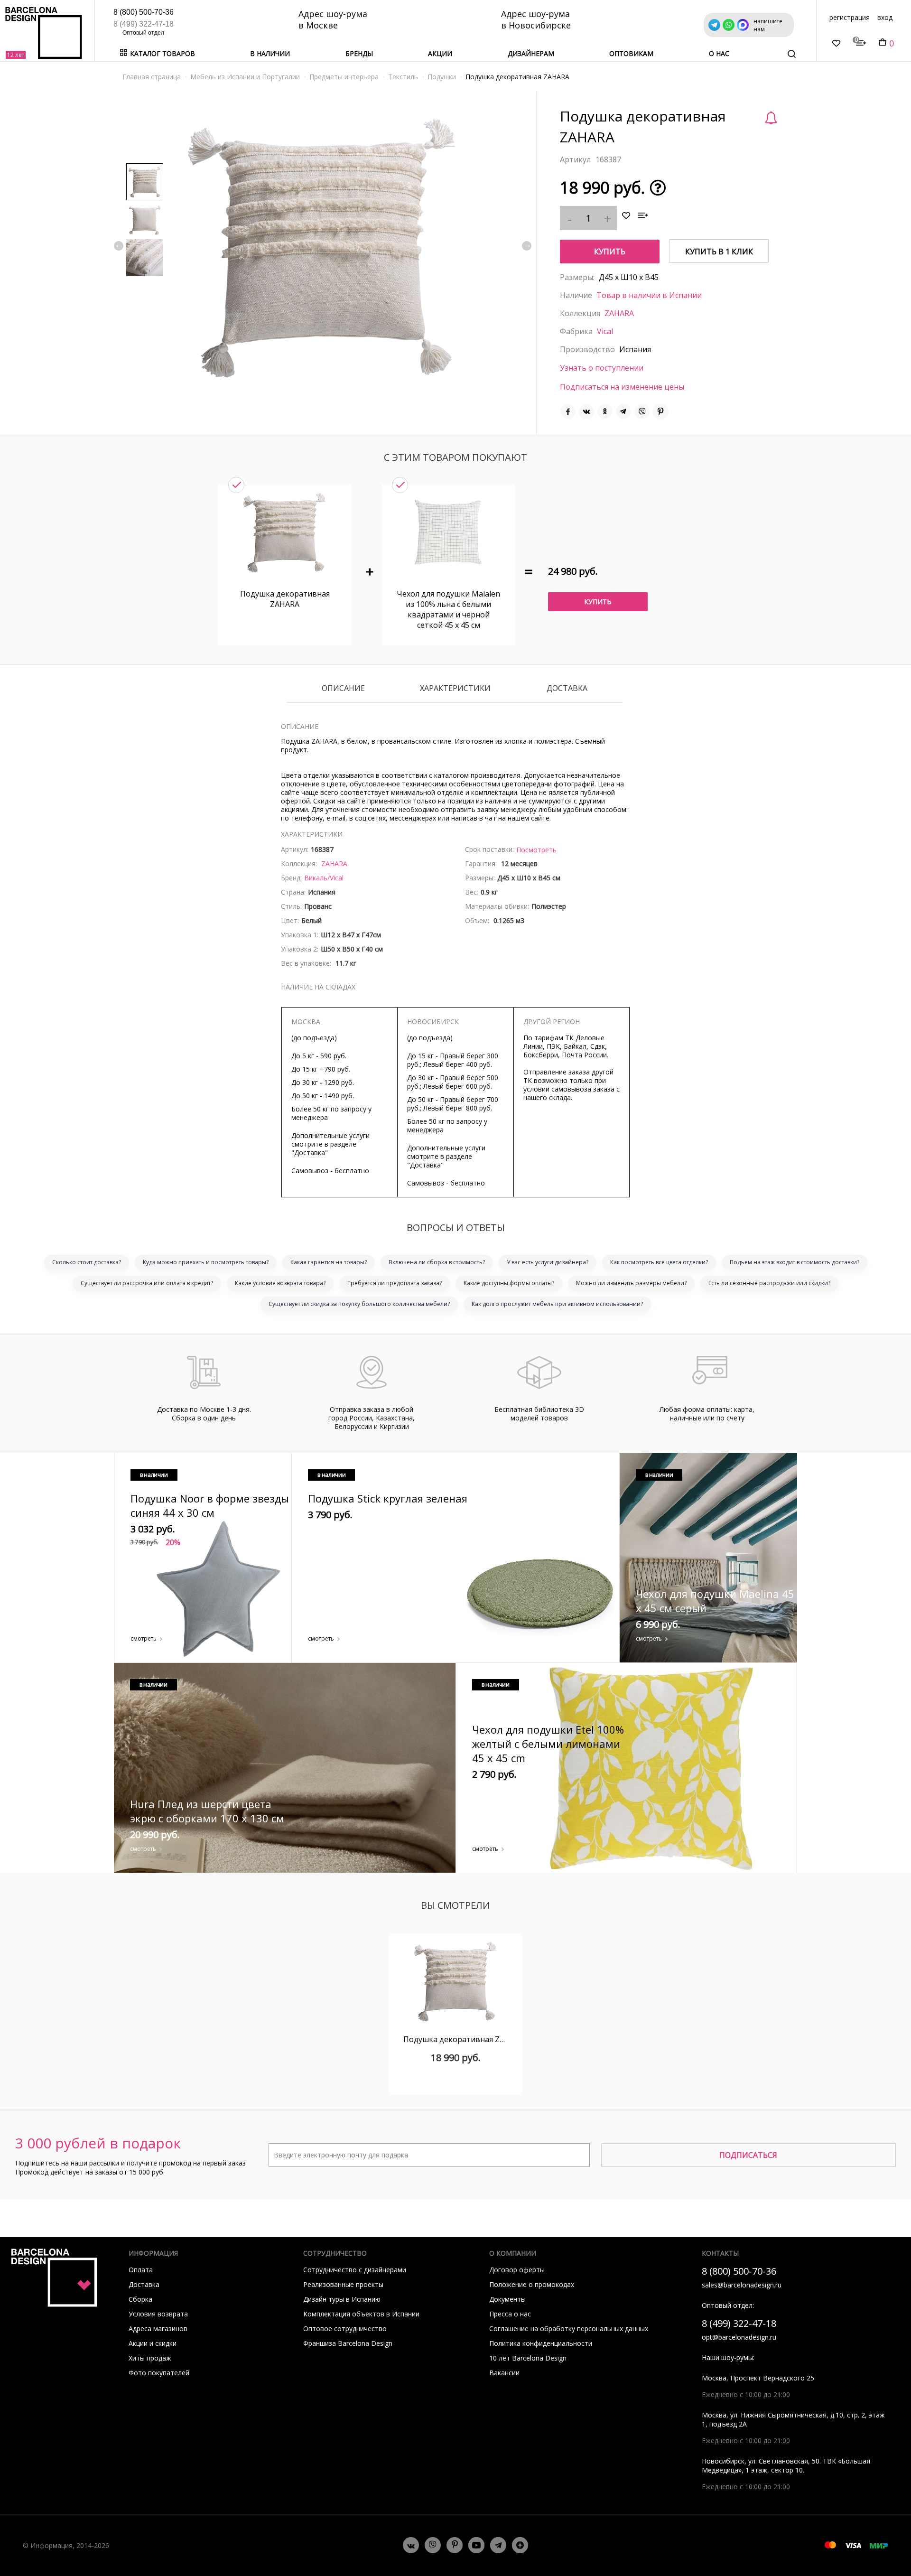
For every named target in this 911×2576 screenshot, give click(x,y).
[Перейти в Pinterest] (455, 2545)
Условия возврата (158, 2314)
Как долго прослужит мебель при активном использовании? (557, 1304)
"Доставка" (310, 1153)
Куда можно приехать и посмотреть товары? (206, 1262)
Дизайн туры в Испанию (342, 2299)
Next (527, 246)
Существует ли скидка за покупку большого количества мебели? (359, 1304)
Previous (119, 246)
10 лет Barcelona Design (528, 2358)
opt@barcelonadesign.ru (739, 2337)
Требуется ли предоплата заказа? (395, 1283)
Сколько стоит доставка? (87, 1262)
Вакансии (504, 2373)
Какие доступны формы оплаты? (509, 1283)
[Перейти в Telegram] (498, 2545)
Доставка (567, 689)
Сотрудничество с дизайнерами (355, 2270)
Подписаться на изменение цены (622, 387)
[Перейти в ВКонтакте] (411, 2545)
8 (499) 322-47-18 (144, 24)
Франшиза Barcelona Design (348, 2343)
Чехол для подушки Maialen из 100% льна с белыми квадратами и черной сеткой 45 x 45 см (448, 609)
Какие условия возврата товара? (280, 1283)
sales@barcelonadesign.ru (742, 2285)
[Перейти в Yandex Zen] (520, 2545)
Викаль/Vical (324, 878)
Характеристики (455, 689)
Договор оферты (517, 2270)
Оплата (141, 2270)
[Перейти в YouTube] (476, 2545)
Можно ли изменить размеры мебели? (631, 1283)
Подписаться (748, 2155)
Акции (440, 53)
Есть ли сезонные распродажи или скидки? (769, 1283)
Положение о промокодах (532, 2284)
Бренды (359, 53)
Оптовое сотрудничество (345, 2329)
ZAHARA (619, 313)
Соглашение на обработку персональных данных (569, 2329)
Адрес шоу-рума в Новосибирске (536, 19)
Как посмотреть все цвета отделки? (659, 1262)
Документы (507, 2299)
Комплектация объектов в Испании (361, 2314)
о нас (719, 53)
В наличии (270, 53)
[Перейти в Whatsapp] (433, 2545)
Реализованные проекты (343, 2284)
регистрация (850, 17)
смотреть (144, 1638)
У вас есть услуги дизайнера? (548, 1262)
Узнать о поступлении (602, 368)
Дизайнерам (531, 53)
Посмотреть (536, 850)
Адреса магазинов (158, 2329)
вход (885, 17)
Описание (343, 689)
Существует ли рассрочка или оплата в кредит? (147, 1283)
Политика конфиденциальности (541, 2343)
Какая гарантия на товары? (329, 1262)
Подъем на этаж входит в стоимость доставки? (795, 1262)
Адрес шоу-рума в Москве (333, 19)
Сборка (140, 2299)
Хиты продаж (150, 2358)
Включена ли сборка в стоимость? (437, 1262)
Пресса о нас (510, 2314)
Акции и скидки (153, 2343)
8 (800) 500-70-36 (144, 12)
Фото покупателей (159, 2373)
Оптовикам (631, 53)
